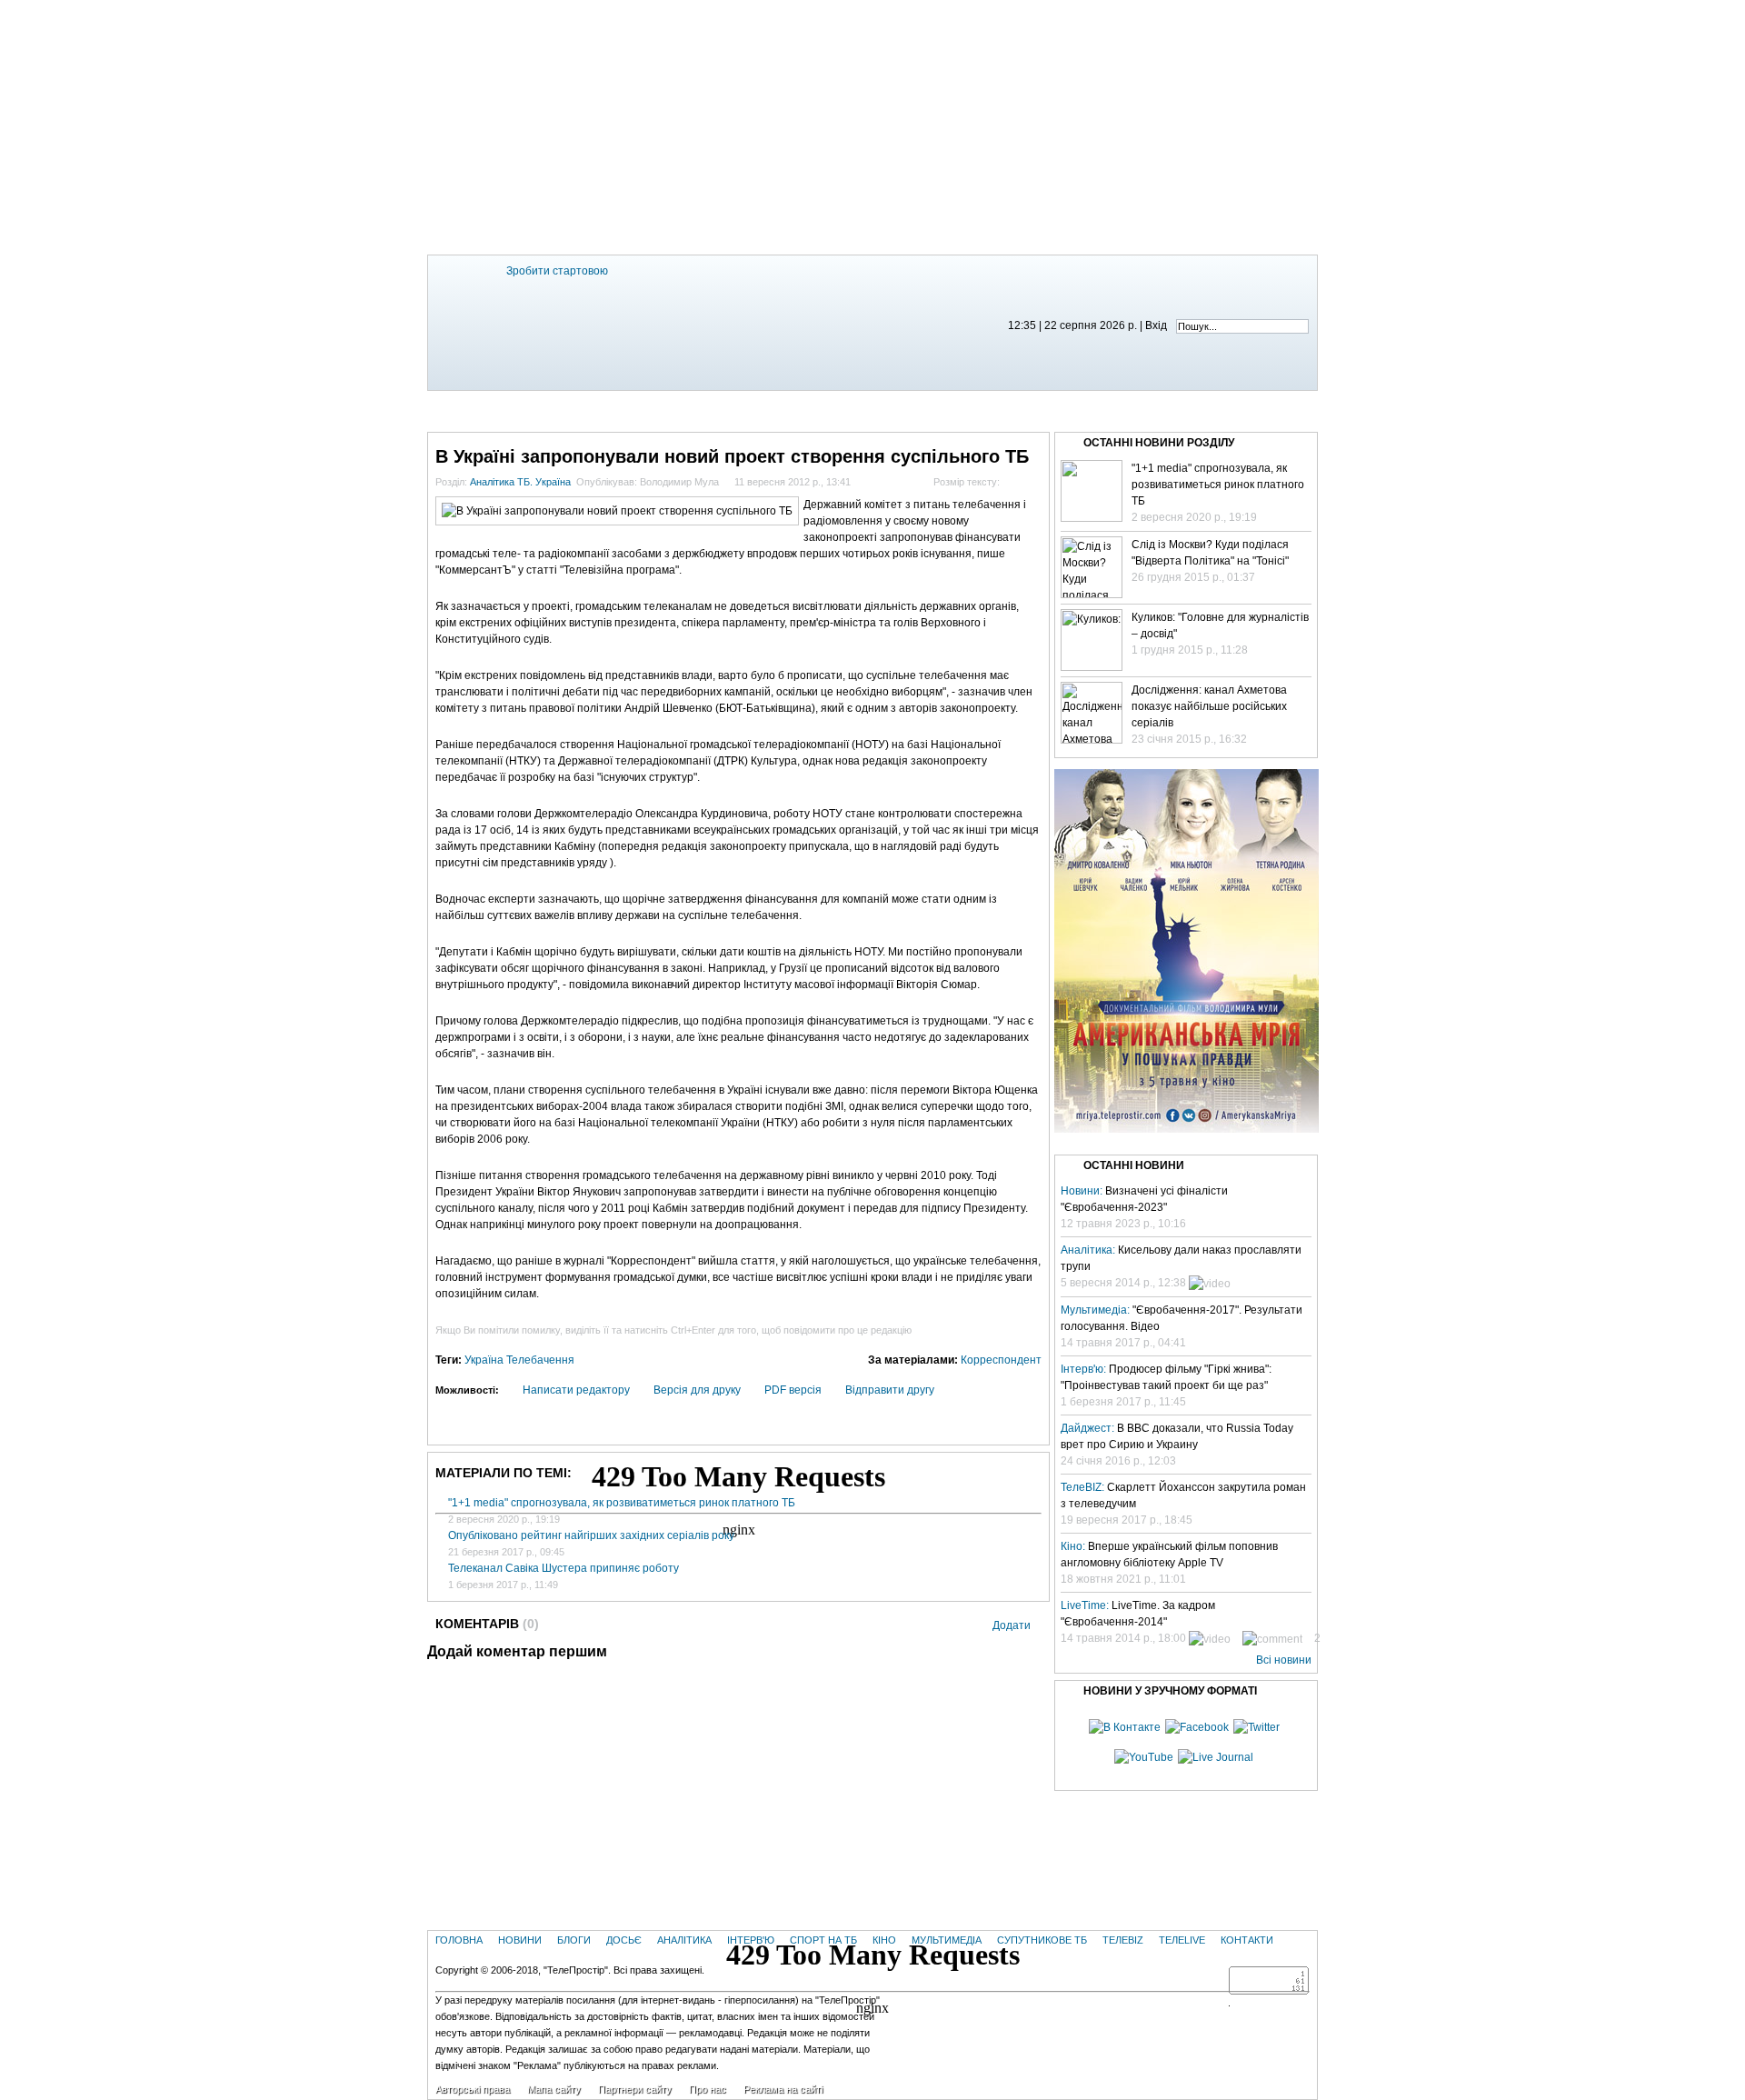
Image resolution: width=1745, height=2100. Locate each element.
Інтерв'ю (770, 409)
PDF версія (793, 1390)
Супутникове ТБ (1042, 1940)
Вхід (1156, 325)
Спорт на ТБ (843, 409)
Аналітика (684, 1940)
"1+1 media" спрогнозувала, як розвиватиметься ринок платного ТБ (622, 1503)
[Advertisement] (872, 127)
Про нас (708, 2089)
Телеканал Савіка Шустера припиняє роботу (563, 1568)
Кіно (901, 409)
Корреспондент (1001, 1360)
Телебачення (540, 1360)
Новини (543, 409)
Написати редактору (576, 1390)
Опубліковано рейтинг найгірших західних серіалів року (591, 1535)
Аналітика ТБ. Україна (520, 482)
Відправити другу (890, 1390)
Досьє (624, 1940)
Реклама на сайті (783, 2089)
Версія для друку (697, 1390)
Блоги (595, 409)
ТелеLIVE (1197, 409)
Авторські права (473, 2089)
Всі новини (1284, 1660)
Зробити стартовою (557, 271)
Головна (484, 409)
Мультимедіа (962, 409)
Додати (1012, 1625)
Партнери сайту (635, 2089)
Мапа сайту (554, 2089)
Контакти (1259, 409)
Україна (484, 1360)
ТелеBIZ (1140, 409)
